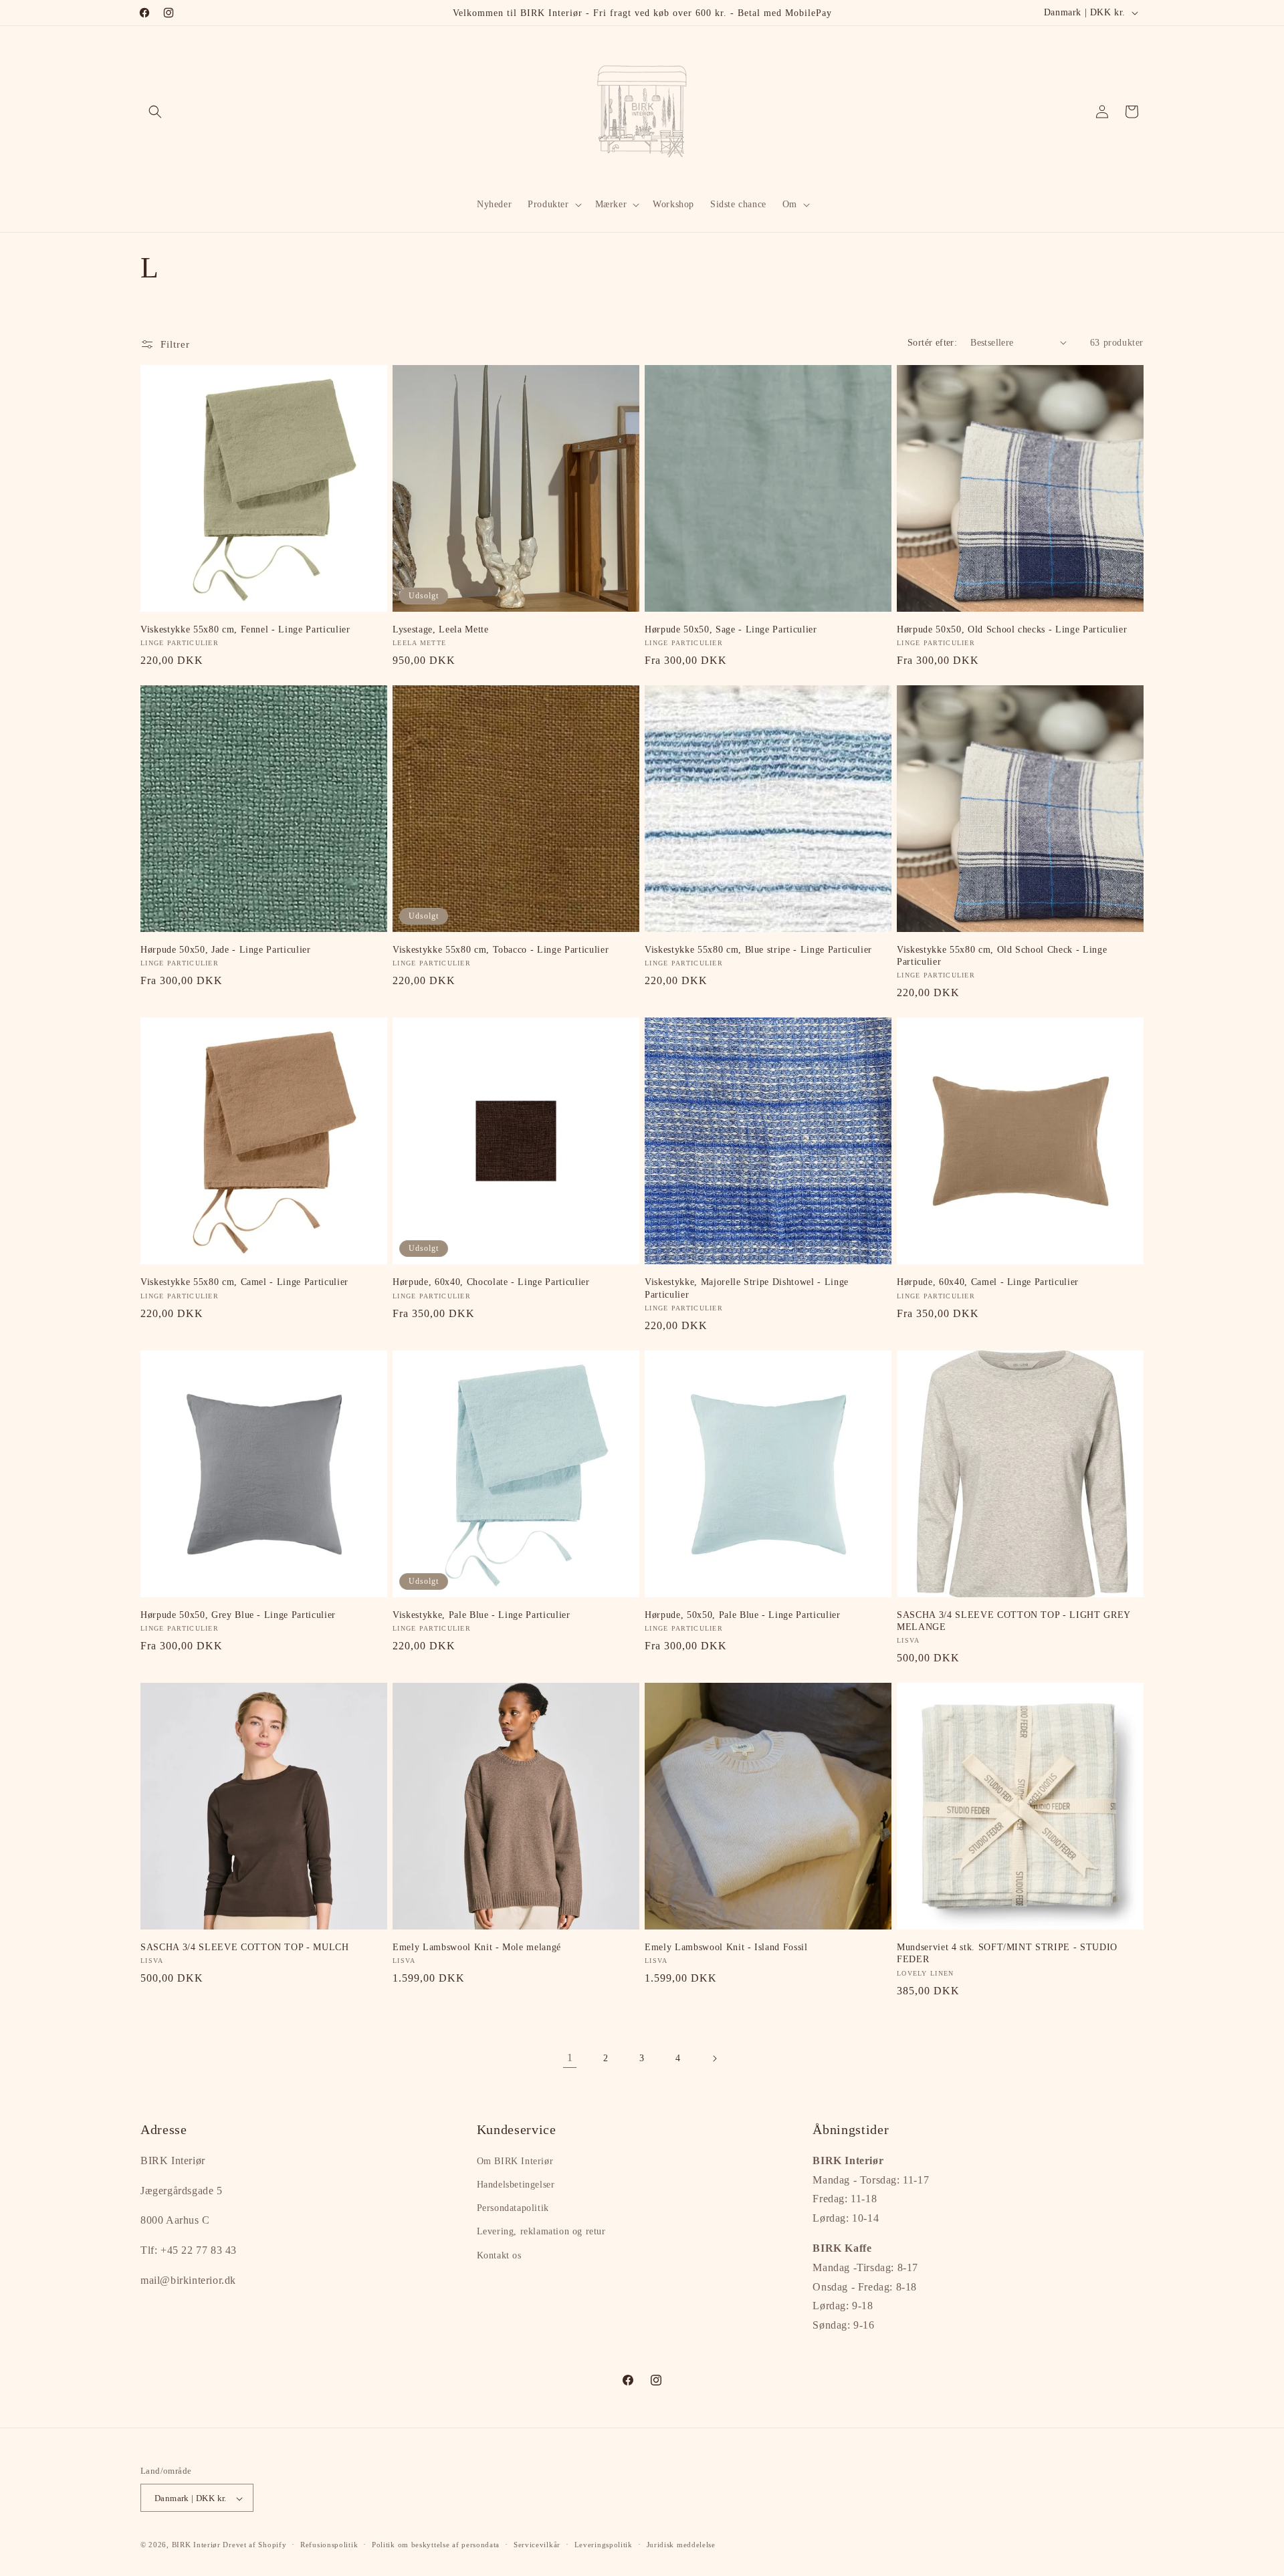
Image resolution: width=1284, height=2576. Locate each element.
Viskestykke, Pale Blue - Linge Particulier (481, 1615)
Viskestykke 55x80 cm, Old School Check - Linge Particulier (1002, 955)
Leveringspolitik (604, 2545)
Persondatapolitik (513, 2208)
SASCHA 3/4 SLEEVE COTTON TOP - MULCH (245, 1947)
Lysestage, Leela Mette (441, 629)
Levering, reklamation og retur (541, 2232)
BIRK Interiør (196, 2545)
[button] (155, 112)
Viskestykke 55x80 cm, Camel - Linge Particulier (244, 1282)
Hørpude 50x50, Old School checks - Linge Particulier (1012, 629)
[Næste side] (714, 2059)
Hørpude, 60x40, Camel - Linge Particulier (988, 1282)
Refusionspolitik (329, 2545)
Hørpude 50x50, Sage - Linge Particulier (731, 629)
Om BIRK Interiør (515, 2161)
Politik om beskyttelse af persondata (436, 2545)
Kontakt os (499, 2255)
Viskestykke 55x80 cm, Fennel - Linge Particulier (245, 629)
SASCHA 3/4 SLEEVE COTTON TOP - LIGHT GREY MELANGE (1013, 1621)
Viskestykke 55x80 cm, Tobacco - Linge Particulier (501, 949)
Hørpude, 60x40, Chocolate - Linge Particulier (491, 1282)
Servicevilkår (537, 2545)
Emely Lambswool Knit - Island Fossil (726, 1947)
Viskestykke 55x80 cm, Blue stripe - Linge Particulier (758, 949)
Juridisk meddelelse (681, 2545)
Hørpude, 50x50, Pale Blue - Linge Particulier (743, 1615)
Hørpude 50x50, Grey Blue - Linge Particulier (238, 1615)
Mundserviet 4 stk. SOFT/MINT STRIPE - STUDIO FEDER (1007, 1953)
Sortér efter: (932, 343)
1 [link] (570, 2058)
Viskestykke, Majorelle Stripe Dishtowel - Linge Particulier (747, 1288)
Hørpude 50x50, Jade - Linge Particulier (226, 949)
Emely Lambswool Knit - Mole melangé (477, 1947)
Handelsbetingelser (516, 2185)
